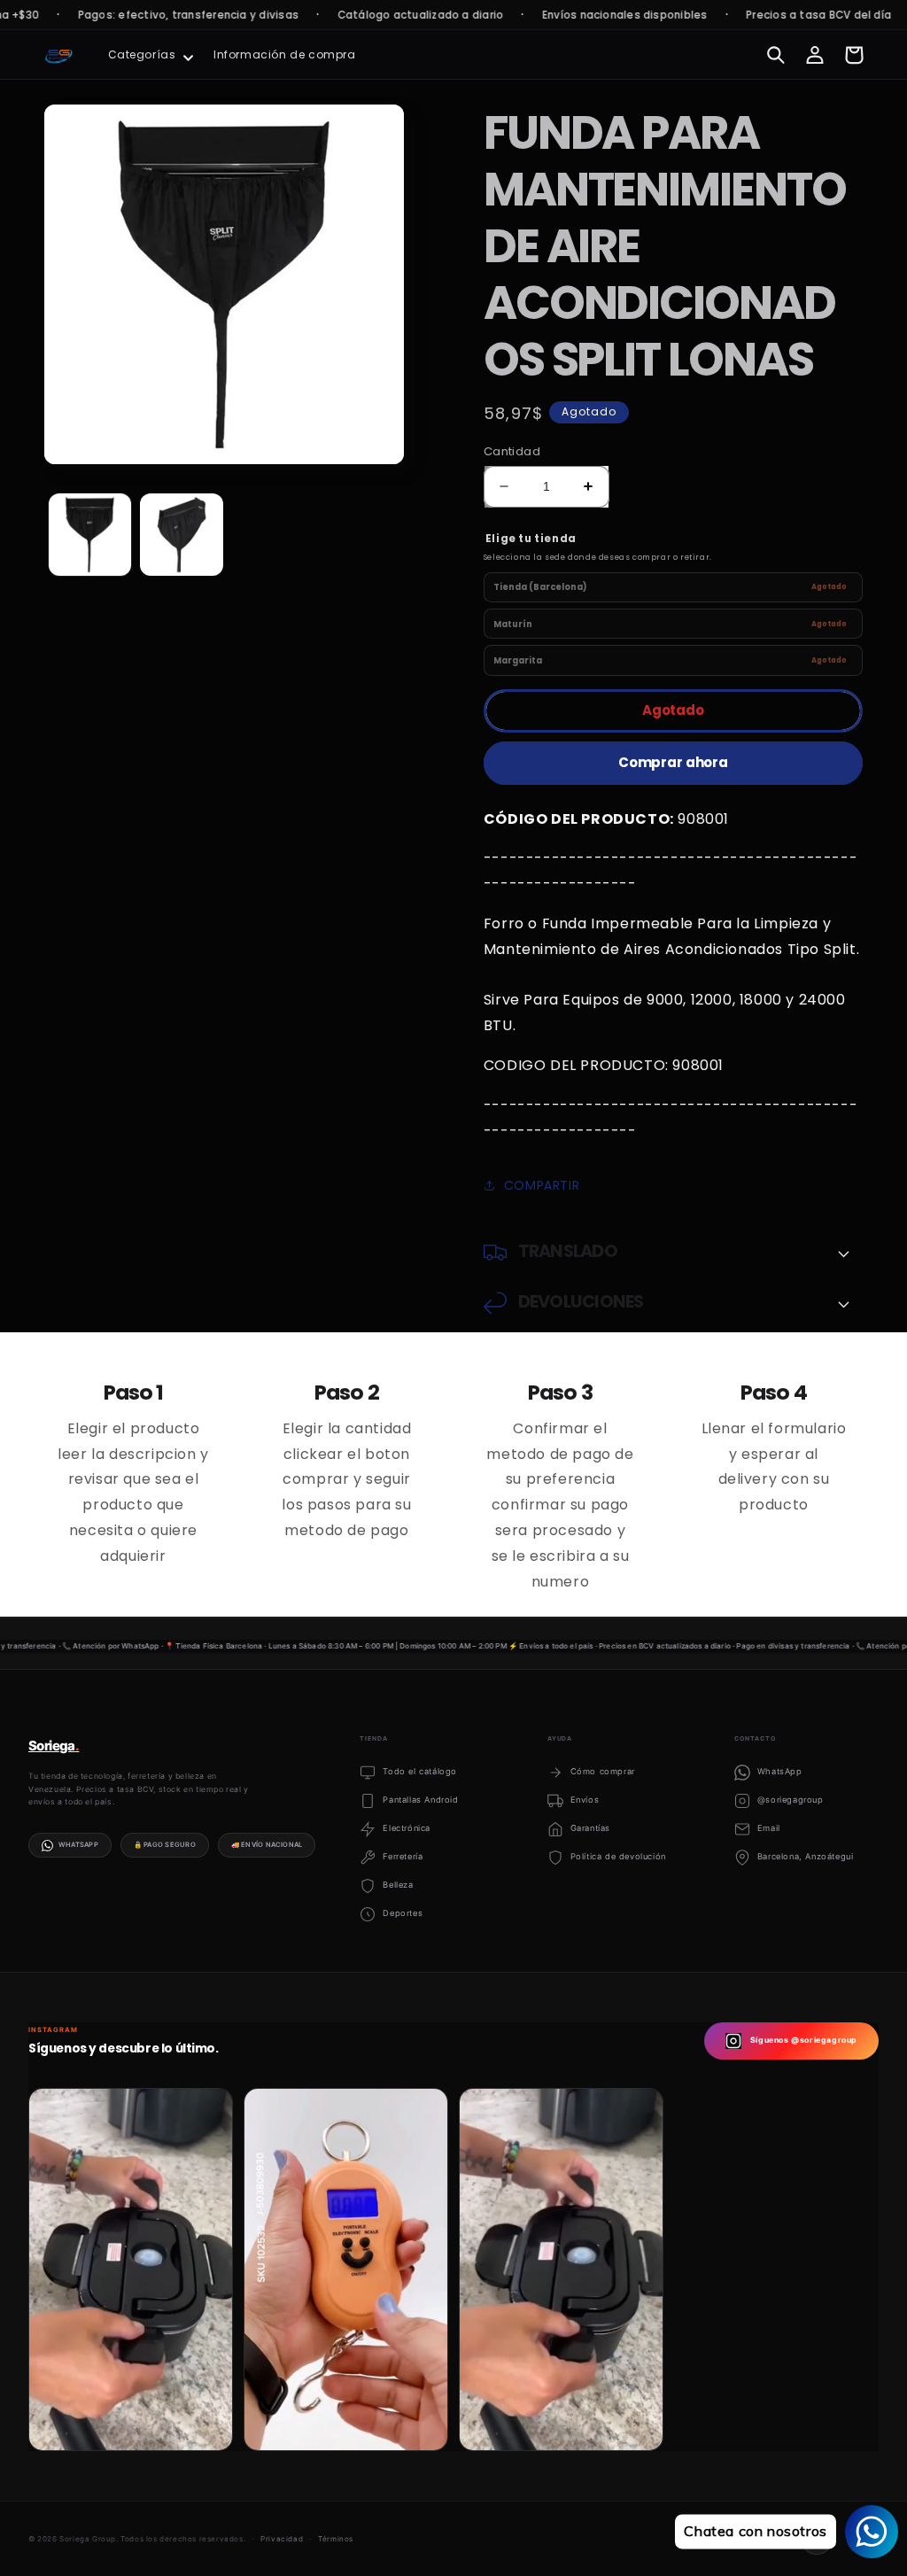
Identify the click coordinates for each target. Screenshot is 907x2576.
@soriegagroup (791, 1800)
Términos (336, 2539)
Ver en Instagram (106, 2423)
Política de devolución (618, 1856)
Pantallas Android (420, 1800)
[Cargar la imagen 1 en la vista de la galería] (90, 535)
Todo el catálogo (420, 1771)
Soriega (54, 1746)
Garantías (590, 1828)
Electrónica (407, 1828)
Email (769, 1828)
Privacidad (282, 2539)
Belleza (398, 1885)
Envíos (585, 1800)
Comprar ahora (673, 762)
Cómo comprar (603, 1771)
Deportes (403, 1913)
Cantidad (512, 451)
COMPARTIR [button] (542, 1185)
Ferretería (403, 1856)
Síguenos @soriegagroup (804, 2040)
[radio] (673, 588)
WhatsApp (78, 1845)
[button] (149, 55)
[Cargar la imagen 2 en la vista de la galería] (181, 535)
